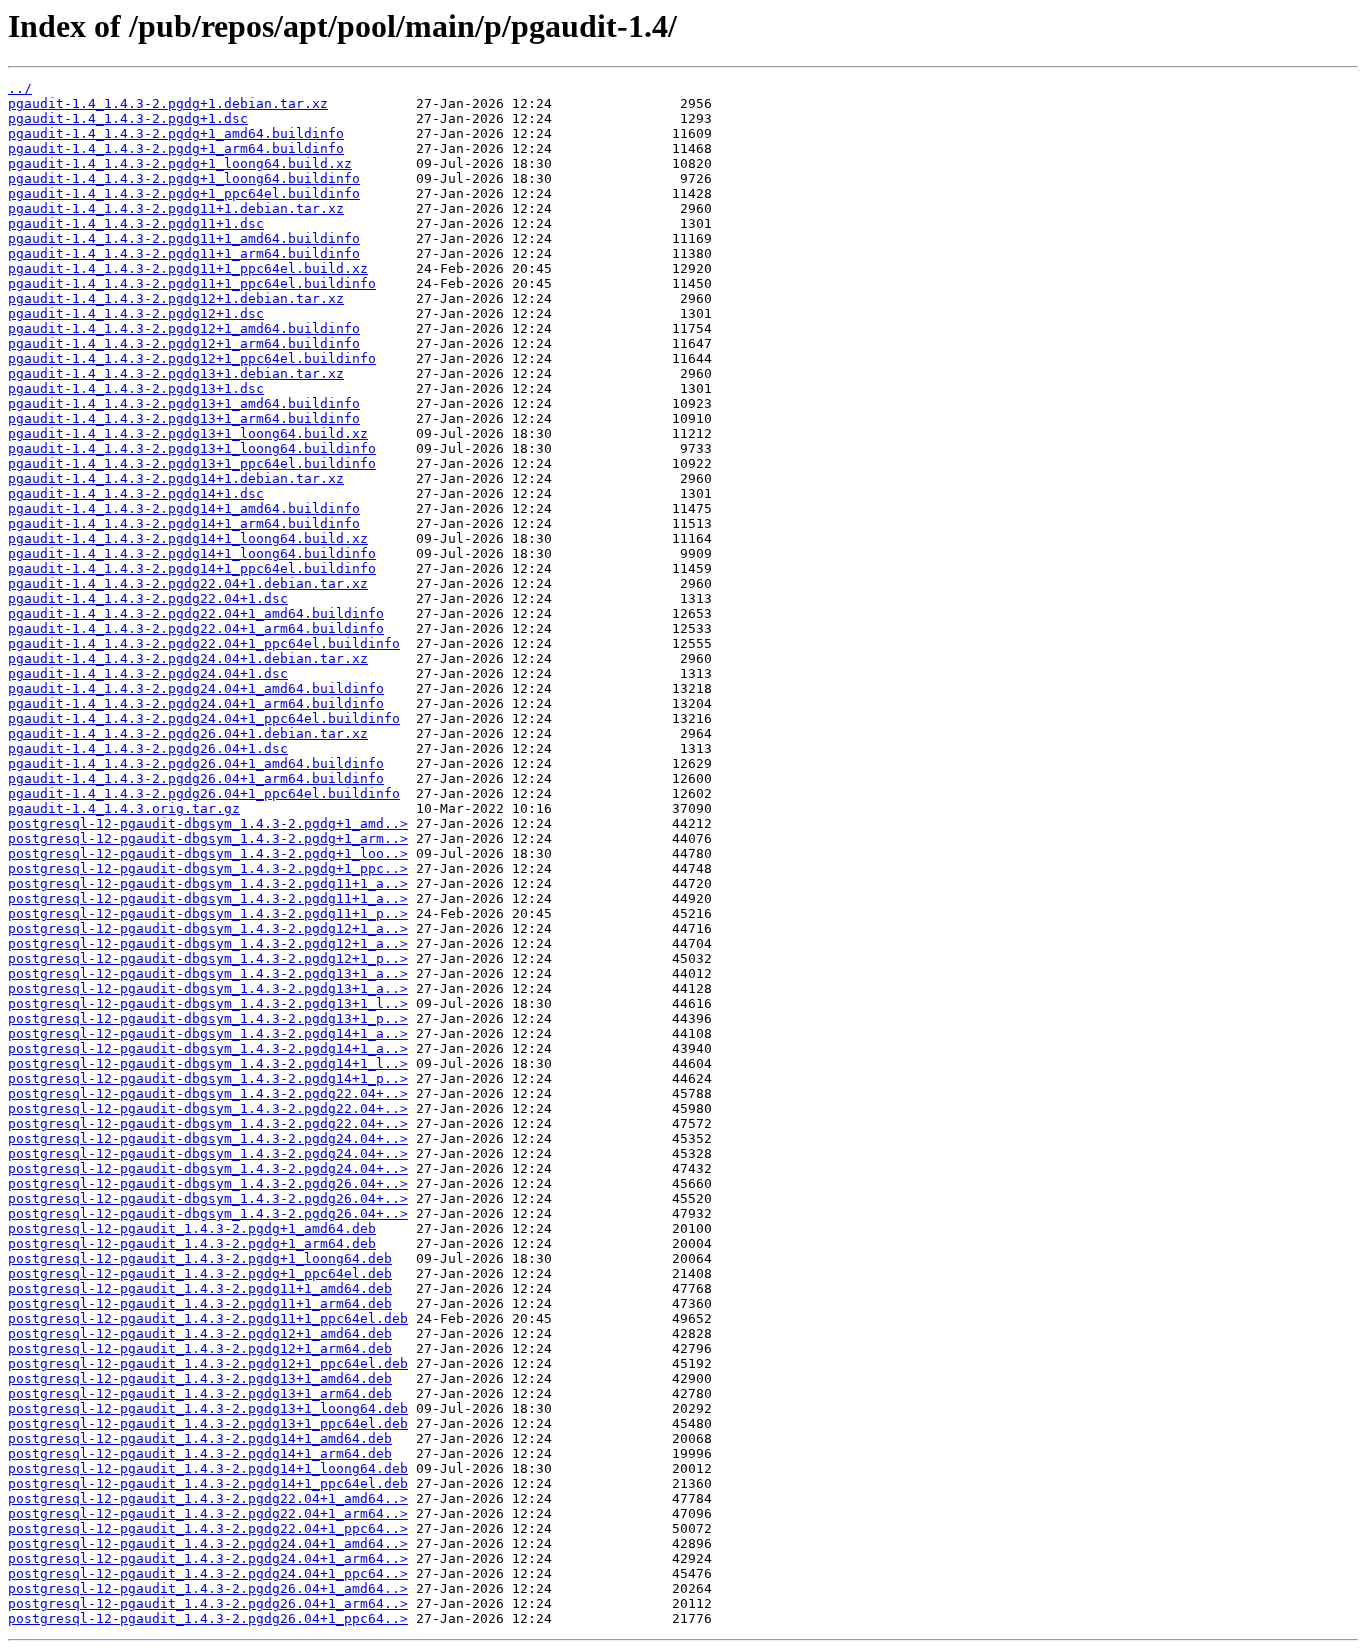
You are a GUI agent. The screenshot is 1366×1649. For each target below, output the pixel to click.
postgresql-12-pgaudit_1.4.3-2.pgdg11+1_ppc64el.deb (208, 1318)
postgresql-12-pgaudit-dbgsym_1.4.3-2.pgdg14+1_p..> (208, 1078)
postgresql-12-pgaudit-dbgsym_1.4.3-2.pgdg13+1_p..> (208, 1018)
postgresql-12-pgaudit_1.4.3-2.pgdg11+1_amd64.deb (200, 1288)
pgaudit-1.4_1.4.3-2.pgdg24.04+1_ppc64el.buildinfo (204, 718)
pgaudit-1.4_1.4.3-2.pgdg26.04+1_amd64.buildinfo (196, 763)
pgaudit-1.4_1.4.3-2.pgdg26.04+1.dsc (148, 748)
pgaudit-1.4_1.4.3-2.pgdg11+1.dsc (136, 223)
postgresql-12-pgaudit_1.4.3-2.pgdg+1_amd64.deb (192, 1228)
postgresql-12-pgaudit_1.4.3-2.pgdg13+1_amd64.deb (200, 1378)
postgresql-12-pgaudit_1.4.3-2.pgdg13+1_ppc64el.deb (208, 1423)
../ (20, 88)
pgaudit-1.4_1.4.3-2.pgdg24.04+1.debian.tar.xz (188, 658)
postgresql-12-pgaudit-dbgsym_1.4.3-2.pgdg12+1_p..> (208, 958)
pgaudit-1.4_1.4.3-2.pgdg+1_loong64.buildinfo (184, 178)
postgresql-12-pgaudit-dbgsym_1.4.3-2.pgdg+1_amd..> (208, 823)
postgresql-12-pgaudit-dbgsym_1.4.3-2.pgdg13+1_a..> (208, 973)
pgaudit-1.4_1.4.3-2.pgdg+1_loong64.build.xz (180, 163)
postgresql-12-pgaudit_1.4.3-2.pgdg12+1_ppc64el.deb (208, 1363)
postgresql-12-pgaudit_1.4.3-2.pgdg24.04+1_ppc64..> (208, 1573)
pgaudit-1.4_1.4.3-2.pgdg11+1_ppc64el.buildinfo (192, 283)
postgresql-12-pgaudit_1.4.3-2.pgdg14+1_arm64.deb (200, 1453)
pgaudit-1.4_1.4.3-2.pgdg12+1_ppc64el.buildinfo (192, 358)
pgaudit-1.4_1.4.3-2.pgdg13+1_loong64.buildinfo (192, 448)
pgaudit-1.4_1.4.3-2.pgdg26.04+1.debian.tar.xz (188, 733)
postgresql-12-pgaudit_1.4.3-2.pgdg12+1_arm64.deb (200, 1348)
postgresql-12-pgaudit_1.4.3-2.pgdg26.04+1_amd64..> (208, 1588)
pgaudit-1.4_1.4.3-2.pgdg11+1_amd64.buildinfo (184, 238)
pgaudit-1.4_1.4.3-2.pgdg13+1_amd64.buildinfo (184, 403)
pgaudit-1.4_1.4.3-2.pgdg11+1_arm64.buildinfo (184, 253)
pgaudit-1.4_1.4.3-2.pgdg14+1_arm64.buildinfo (184, 523)
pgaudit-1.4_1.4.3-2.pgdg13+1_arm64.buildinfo (184, 418)
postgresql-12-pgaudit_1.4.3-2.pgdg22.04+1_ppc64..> (208, 1528)
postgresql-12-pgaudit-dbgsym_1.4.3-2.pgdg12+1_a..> (208, 928)
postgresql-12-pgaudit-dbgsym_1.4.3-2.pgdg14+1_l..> (208, 1063)
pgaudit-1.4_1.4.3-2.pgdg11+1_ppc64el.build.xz (188, 268)
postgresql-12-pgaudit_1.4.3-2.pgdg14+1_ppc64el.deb (208, 1483)
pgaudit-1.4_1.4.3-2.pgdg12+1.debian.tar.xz (176, 298)
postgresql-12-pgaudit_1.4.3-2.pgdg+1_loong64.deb (200, 1258)
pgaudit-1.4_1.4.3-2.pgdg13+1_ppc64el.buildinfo (192, 463)
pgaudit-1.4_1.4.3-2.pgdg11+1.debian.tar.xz (176, 208)
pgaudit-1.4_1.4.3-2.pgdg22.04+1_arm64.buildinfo (196, 628)
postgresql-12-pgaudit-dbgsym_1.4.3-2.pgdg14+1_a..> (208, 1033)
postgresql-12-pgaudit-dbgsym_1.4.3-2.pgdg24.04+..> (208, 1138)
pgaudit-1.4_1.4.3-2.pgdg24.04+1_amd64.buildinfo (196, 688)
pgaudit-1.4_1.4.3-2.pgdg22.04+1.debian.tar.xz (188, 583)
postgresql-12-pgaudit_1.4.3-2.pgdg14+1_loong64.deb (208, 1468)
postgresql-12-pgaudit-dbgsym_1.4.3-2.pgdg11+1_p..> (208, 913)
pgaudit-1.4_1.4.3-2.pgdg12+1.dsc (136, 313)
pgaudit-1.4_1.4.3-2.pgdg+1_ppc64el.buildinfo (184, 193)
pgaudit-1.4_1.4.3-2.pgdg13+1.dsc (136, 388)
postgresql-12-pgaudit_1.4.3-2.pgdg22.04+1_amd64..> (208, 1498)
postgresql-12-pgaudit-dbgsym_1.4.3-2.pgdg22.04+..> (208, 1093)
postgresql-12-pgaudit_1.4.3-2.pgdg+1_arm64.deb (192, 1243)
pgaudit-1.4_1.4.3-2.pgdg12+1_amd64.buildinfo (184, 328)
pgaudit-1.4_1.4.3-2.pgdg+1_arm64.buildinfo (176, 148)
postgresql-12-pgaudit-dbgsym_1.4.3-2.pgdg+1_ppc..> (208, 868)
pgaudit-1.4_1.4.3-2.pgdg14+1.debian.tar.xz (176, 478)
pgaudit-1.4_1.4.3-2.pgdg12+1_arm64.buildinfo (184, 343)
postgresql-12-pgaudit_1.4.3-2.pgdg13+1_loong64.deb (208, 1408)
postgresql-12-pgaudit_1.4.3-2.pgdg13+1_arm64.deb (200, 1393)
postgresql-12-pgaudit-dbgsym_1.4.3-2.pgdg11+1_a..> (208, 883)
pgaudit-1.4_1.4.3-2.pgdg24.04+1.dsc (148, 673)
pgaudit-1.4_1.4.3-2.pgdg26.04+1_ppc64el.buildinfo (204, 793)
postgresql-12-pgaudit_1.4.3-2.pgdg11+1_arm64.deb (200, 1303)
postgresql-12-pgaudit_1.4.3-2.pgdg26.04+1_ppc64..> (208, 1618)
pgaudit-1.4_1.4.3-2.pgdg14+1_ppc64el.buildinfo (192, 568)
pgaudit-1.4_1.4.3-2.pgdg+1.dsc (128, 118)
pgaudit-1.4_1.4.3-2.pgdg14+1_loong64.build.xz (188, 538)
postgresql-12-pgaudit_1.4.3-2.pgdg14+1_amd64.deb (200, 1438)
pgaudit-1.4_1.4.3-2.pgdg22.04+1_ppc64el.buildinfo (204, 643)
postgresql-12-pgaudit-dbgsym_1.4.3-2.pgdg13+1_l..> (208, 1003)
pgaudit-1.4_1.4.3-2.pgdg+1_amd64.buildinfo (176, 133)
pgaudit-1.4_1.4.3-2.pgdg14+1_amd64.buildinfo (184, 508)
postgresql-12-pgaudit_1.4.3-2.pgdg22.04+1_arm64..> (208, 1513)
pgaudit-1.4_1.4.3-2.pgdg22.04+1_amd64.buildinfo (196, 613)
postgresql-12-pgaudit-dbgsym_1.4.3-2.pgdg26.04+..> (208, 1183)
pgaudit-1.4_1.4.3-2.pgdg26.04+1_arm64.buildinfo (196, 778)
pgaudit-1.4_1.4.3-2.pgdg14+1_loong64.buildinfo (192, 553)
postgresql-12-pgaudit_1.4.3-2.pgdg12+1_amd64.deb (200, 1333)
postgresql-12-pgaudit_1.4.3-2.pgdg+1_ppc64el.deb (200, 1273)
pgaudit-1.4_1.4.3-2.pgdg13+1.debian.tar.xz (176, 373)
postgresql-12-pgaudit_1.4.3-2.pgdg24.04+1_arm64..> (208, 1558)
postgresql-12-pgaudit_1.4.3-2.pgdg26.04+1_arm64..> (208, 1603)
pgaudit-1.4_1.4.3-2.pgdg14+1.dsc (136, 493)
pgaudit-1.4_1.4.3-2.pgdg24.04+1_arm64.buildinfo (196, 703)
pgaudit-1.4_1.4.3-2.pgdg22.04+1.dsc (148, 598)
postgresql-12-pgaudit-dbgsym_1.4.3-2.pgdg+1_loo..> (208, 853)
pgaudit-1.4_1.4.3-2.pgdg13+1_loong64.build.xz (188, 433)
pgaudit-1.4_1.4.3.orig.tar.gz (124, 808)
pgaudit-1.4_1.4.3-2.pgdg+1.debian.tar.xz (168, 103)
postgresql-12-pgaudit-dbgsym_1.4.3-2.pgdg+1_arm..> (208, 838)
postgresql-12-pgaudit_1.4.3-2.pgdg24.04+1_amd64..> (208, 1543)
